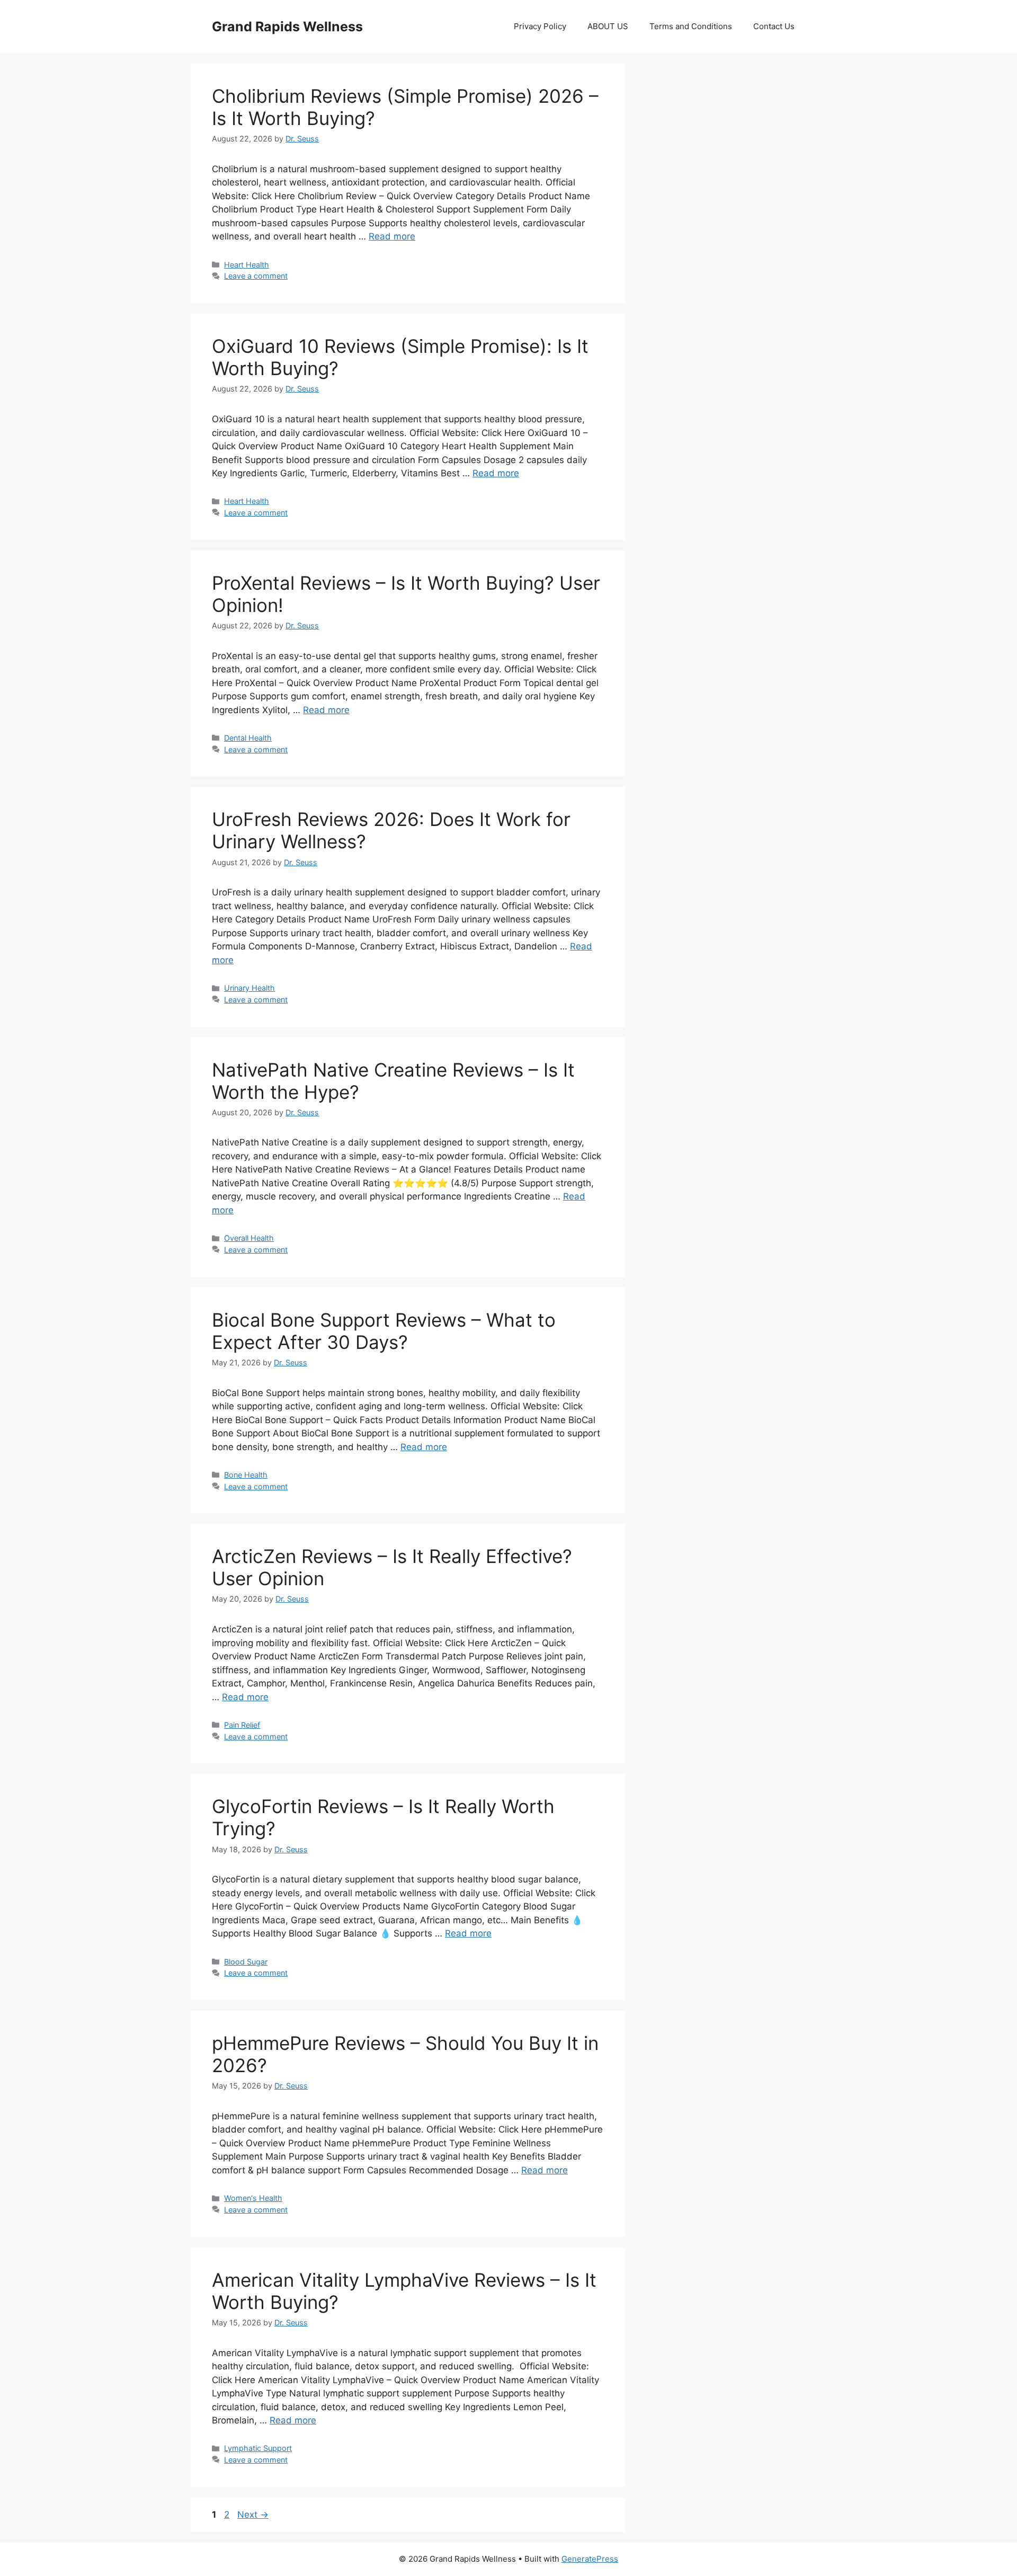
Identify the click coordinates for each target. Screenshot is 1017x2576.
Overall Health (249, 1238)
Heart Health (247, 265)
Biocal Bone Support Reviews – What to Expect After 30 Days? (384, 1331)
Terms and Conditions (691, 26)
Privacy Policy (540, 26)
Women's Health (253, 2198)
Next (253, 2515)
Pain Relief (242, 1725)
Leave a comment (256, 276)
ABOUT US (608, 26)
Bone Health (246, 1475)
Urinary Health (249, 988)
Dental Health (248, 738)
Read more (392, 236)
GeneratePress (590, 2559)
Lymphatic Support (258, 2448)
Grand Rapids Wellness (287, 26)
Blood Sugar (246, 1962)
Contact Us (774, 26)
